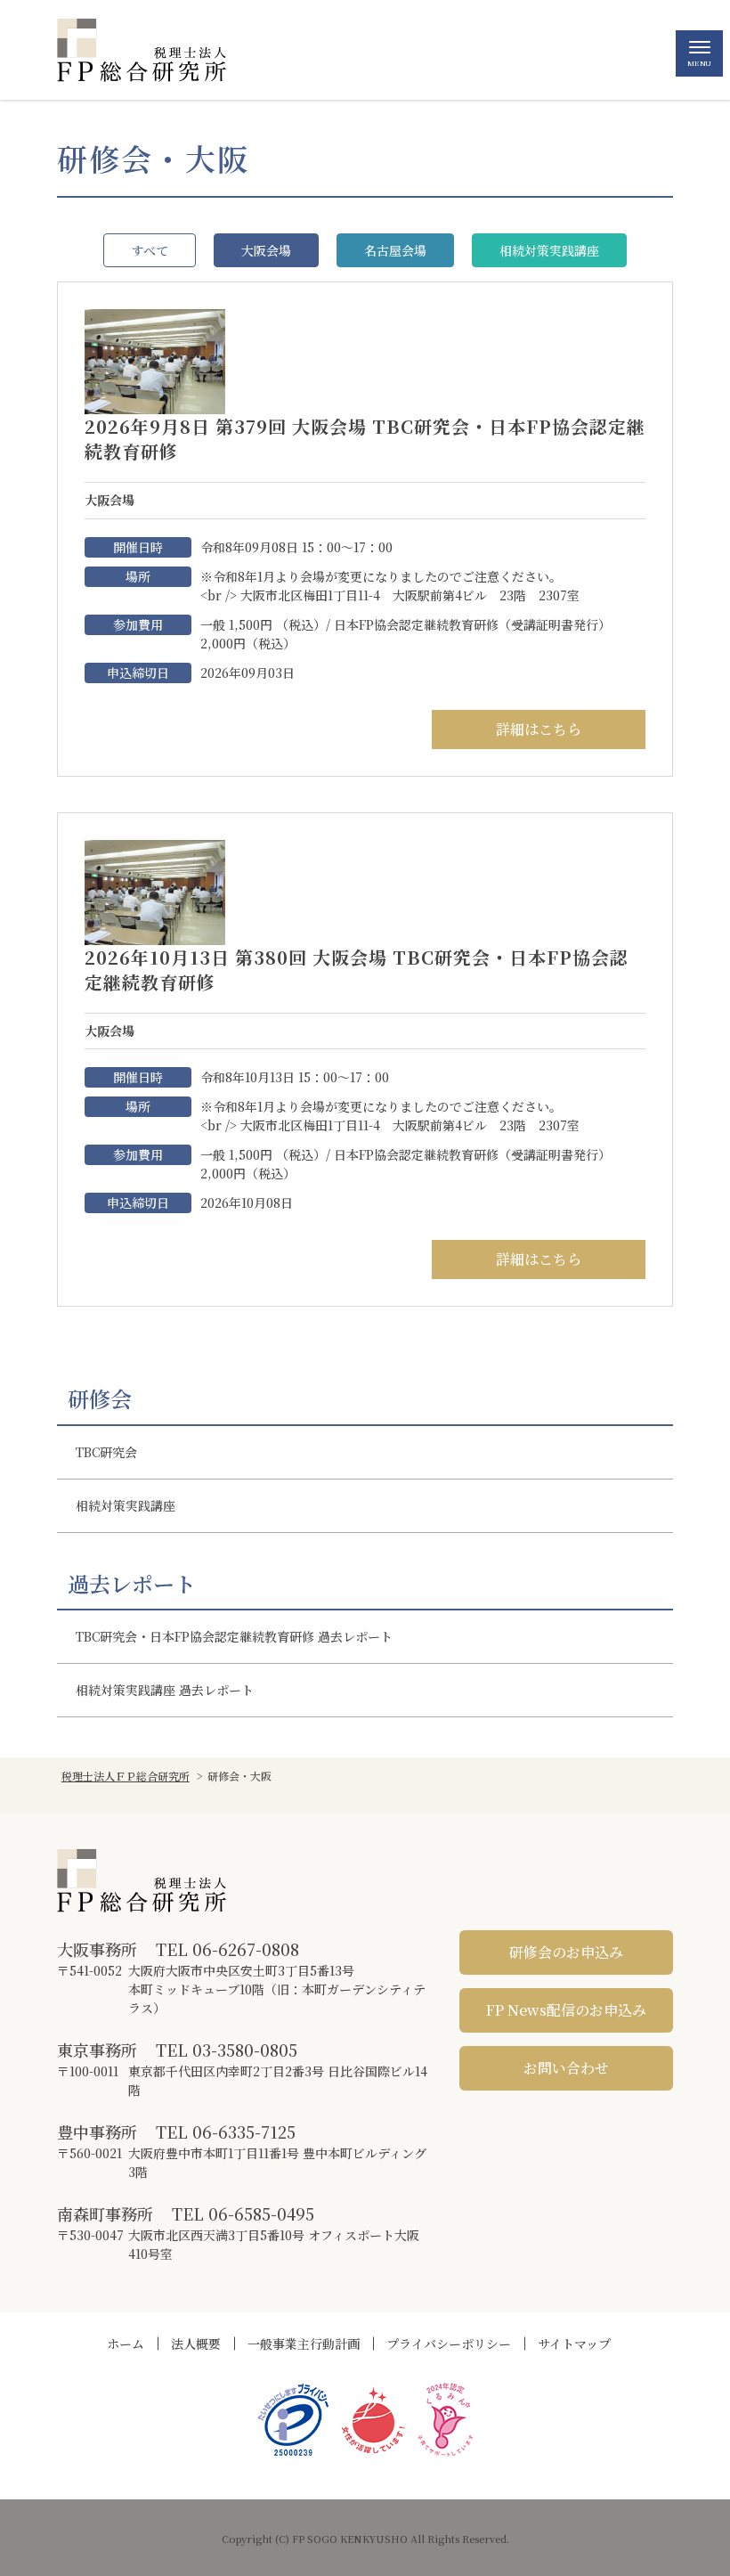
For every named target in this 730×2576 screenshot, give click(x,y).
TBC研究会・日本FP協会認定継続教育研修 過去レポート (234, 1636)
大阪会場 (266, 250)
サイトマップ (574, 2344)
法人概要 (196, 2344)
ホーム (126, 2344)
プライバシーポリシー (449, 2344)
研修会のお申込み (566, 1952)
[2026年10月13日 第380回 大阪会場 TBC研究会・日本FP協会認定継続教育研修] (155, 890)
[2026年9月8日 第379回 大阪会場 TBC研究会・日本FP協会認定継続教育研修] (155, 360)
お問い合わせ (566, 2068)
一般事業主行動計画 (304, 2344)
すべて (150, 250)
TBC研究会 (106, 1452)
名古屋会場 (395, 250)
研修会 (100, 1398)
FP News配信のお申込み (566, 2010)
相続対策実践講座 (549, 250)
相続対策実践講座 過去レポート (165, 1690)
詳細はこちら (539, 729)
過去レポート (132, 1584)
